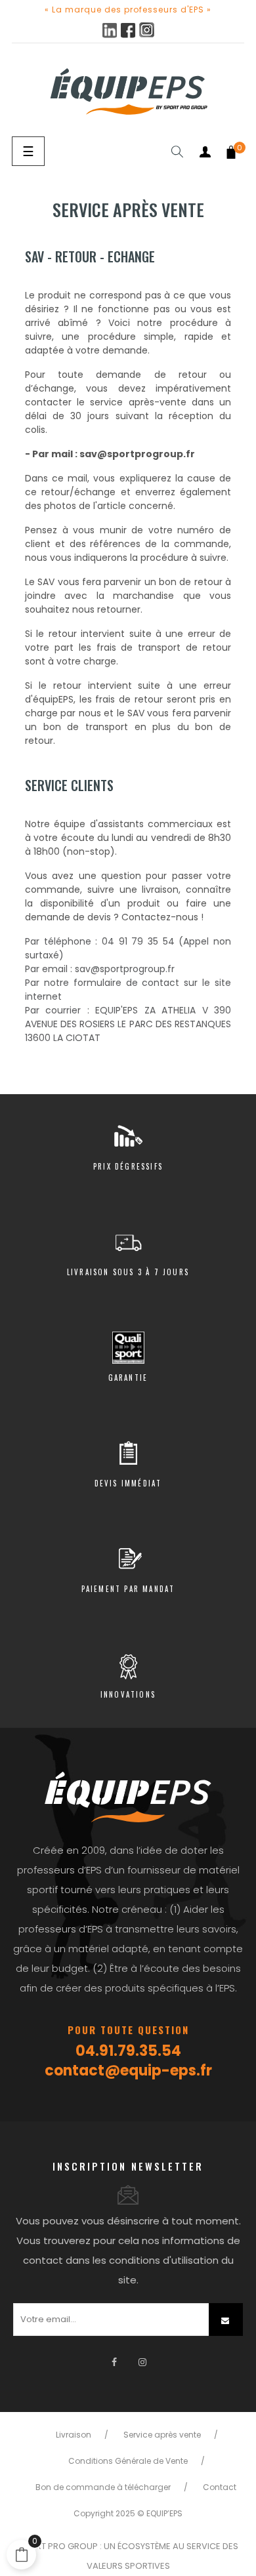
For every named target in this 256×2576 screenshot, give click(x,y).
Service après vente (162, 2435)
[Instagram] (142, 2362)
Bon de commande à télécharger (103, 2487)
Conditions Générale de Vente (128, 2461)
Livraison (74, 2435)
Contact (220, 2487)
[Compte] (205, 152)
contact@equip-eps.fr (128, 2071)
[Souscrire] (226, 2320)
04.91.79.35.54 (128, 2051)
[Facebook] (114, 2362)
